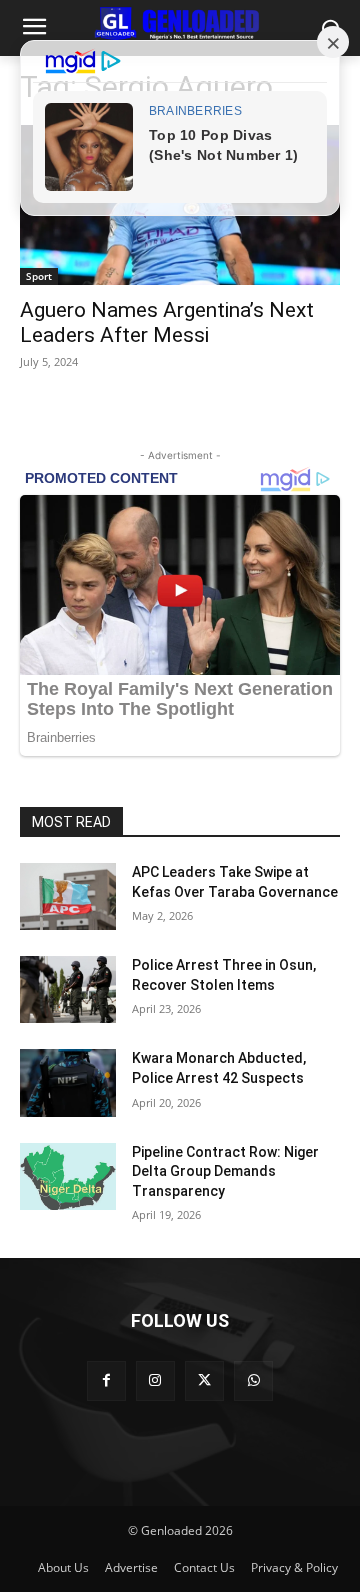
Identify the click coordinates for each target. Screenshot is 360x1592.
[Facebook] (106, 1380)
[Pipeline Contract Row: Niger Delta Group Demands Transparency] (68, 1176)
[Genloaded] (180, 24)
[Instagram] (155, 1380)
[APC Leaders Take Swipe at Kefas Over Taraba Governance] (68, 896)
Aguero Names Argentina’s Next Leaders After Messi (167, 322)
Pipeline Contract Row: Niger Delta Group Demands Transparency (225, 1171)
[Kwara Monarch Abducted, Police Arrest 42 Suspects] (68, 1082)
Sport (39, 276)
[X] (204, 1380)
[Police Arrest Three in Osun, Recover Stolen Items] (68, 989)
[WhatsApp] (253, 1380)
